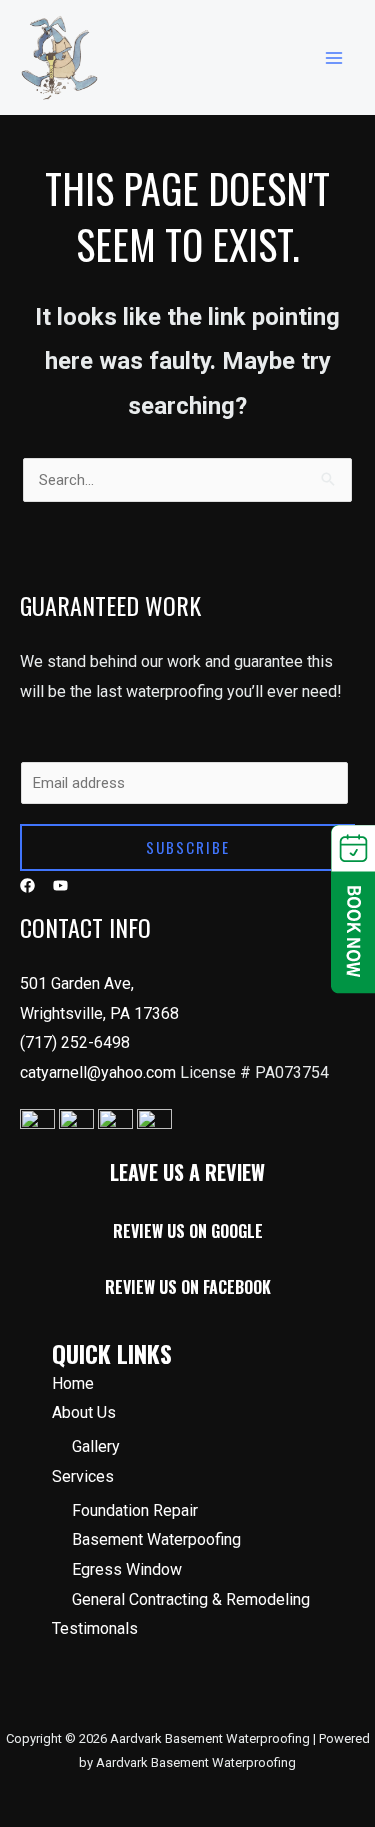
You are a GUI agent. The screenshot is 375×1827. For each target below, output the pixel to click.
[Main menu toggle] (334, 57)
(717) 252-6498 (75, 1042)
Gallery (96, 1446)
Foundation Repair (135, 1510)
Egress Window (127, 1569)
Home (73, 1383)
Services (83, 1476)
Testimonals (95, 1628)
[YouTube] (60, 885)
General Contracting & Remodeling (191, 1599)
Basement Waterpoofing (156, 1539)
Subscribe (188, 847)
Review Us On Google (188, 1231)
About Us (84, 1412)
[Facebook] (27, 885)
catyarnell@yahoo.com (100, 1072)
